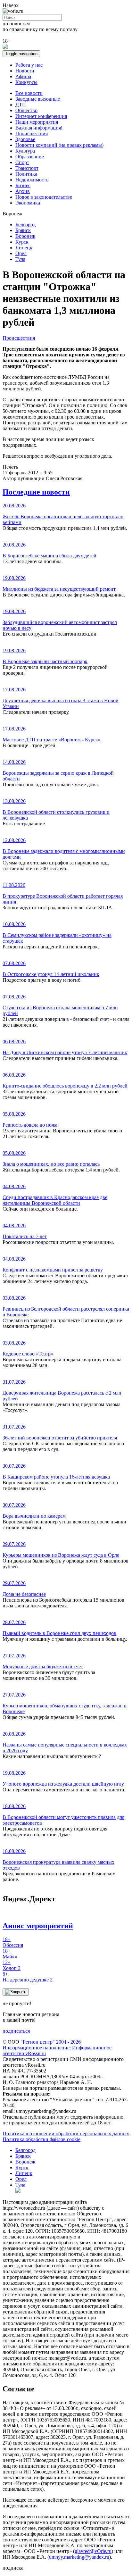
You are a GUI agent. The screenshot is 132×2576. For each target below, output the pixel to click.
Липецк (24, 248)
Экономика (28, 203)
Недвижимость (32, 180)
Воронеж (25, 236)
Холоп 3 (12, 1965)
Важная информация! (39, 128)
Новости (25, 71)
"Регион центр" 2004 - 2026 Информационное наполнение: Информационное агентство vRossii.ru (57, 2048)
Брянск (23, 230)
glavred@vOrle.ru (93, 2551)
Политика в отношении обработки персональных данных (66, 2134)
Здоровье (25, 139)
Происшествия (32, 133)
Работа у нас (29, 65)
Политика (26, 174)
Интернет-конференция (41, 116)
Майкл (10, 1954)
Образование (30, 157)
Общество (26, 110)
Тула (20, 259)
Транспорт (27, 168)
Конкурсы (26, 82)
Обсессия (13, 1942)
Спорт (22, 162)
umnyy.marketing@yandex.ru (79, 2557)
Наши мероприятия (37, 122)
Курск (22, 242)
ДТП (21, 105)
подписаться (16, 2031)
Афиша (23, 76)
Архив (23, 191)
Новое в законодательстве (44, 197)
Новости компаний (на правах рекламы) (59, 145)
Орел (21, 253)
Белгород (25, 225)
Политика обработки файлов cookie (41, 2139)
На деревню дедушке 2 (28, 1977)
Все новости (29, 93)
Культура (25, 151)
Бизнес (23, 185)
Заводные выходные (38, 99)
